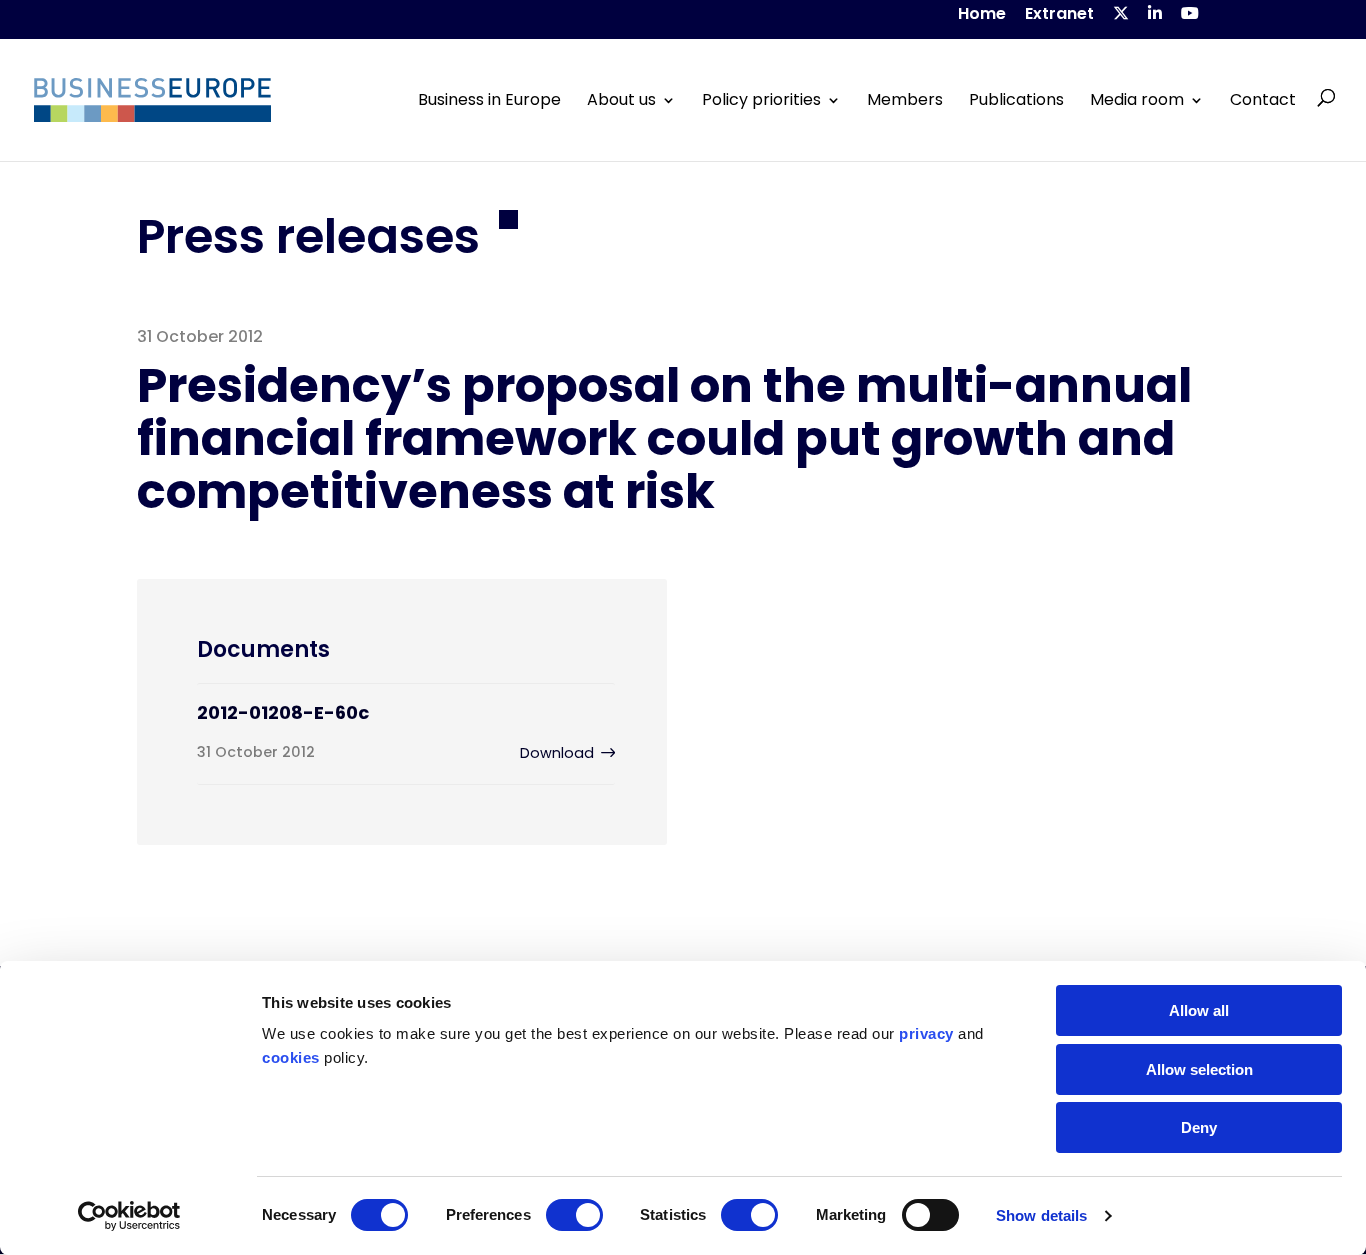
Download (557, 753)
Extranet (1059, 15)
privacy (926, 1033)
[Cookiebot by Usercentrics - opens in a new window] (129, 1216)
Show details (1041, 1215)
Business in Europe (489, 100)
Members (905, 100)
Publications (1016, 100)
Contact (1263, 100)
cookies (291, 1057)
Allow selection (1199, 1069)
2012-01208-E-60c (283, 712)
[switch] (574, 1215)
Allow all (1199, 1010)
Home (982, 15)
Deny (1199, 1127)
